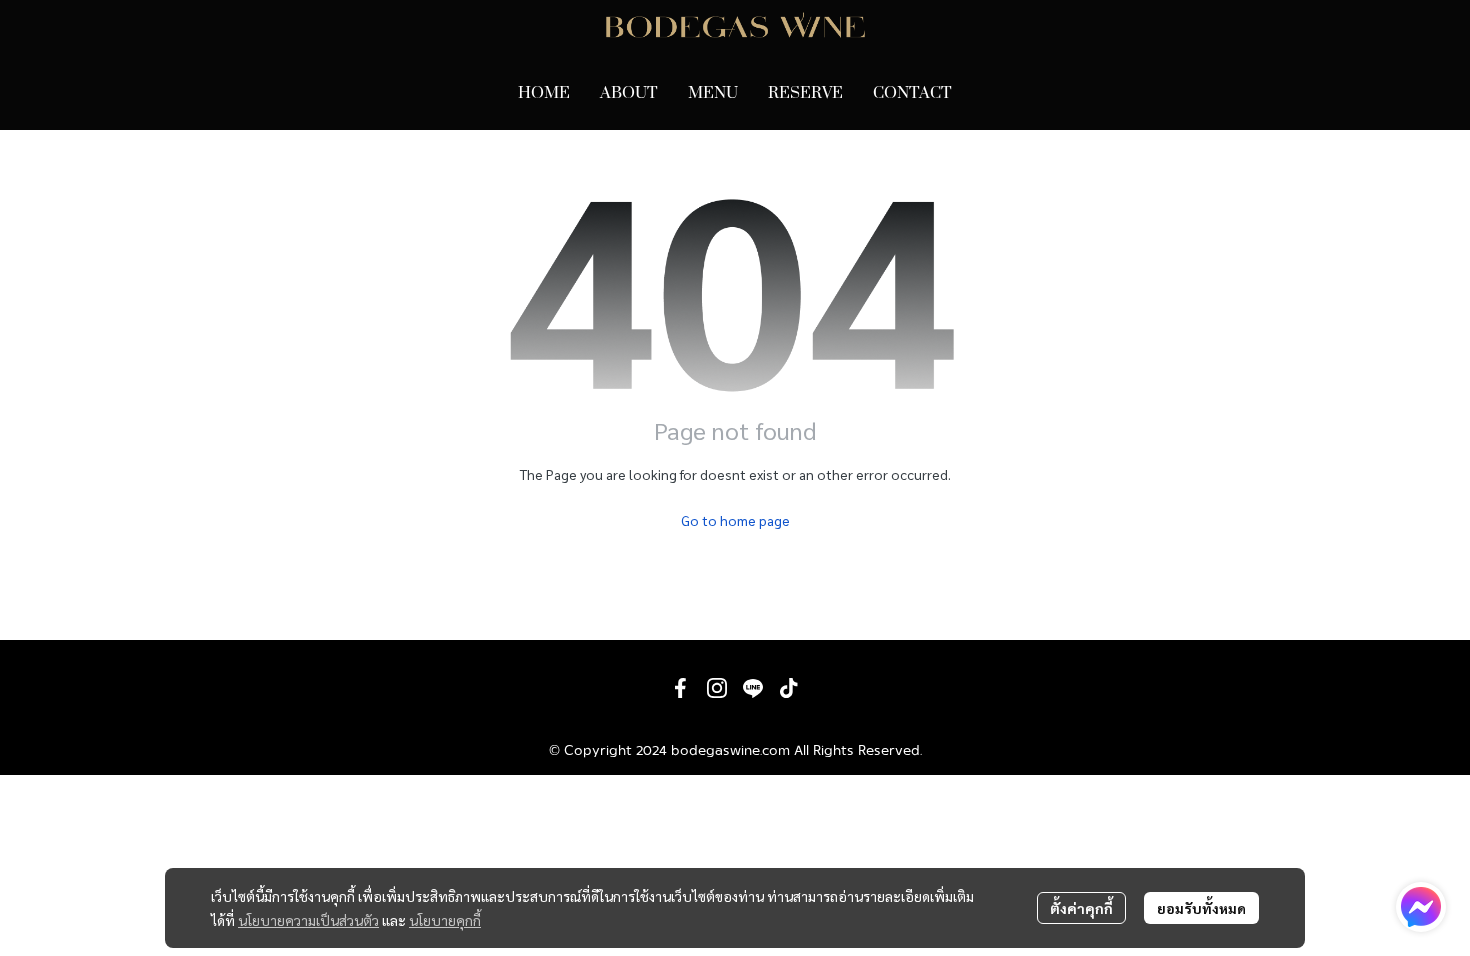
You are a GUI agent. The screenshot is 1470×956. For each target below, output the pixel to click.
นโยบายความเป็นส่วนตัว (308, 920)
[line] (753, 688)
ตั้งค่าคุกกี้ (1081, 908)
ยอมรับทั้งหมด (1201, 908)
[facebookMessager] (1421, 907)
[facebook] (681, 688)
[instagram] (717, 688)
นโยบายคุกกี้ (445, 920)
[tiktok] (789, 688)
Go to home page (735, 520)
